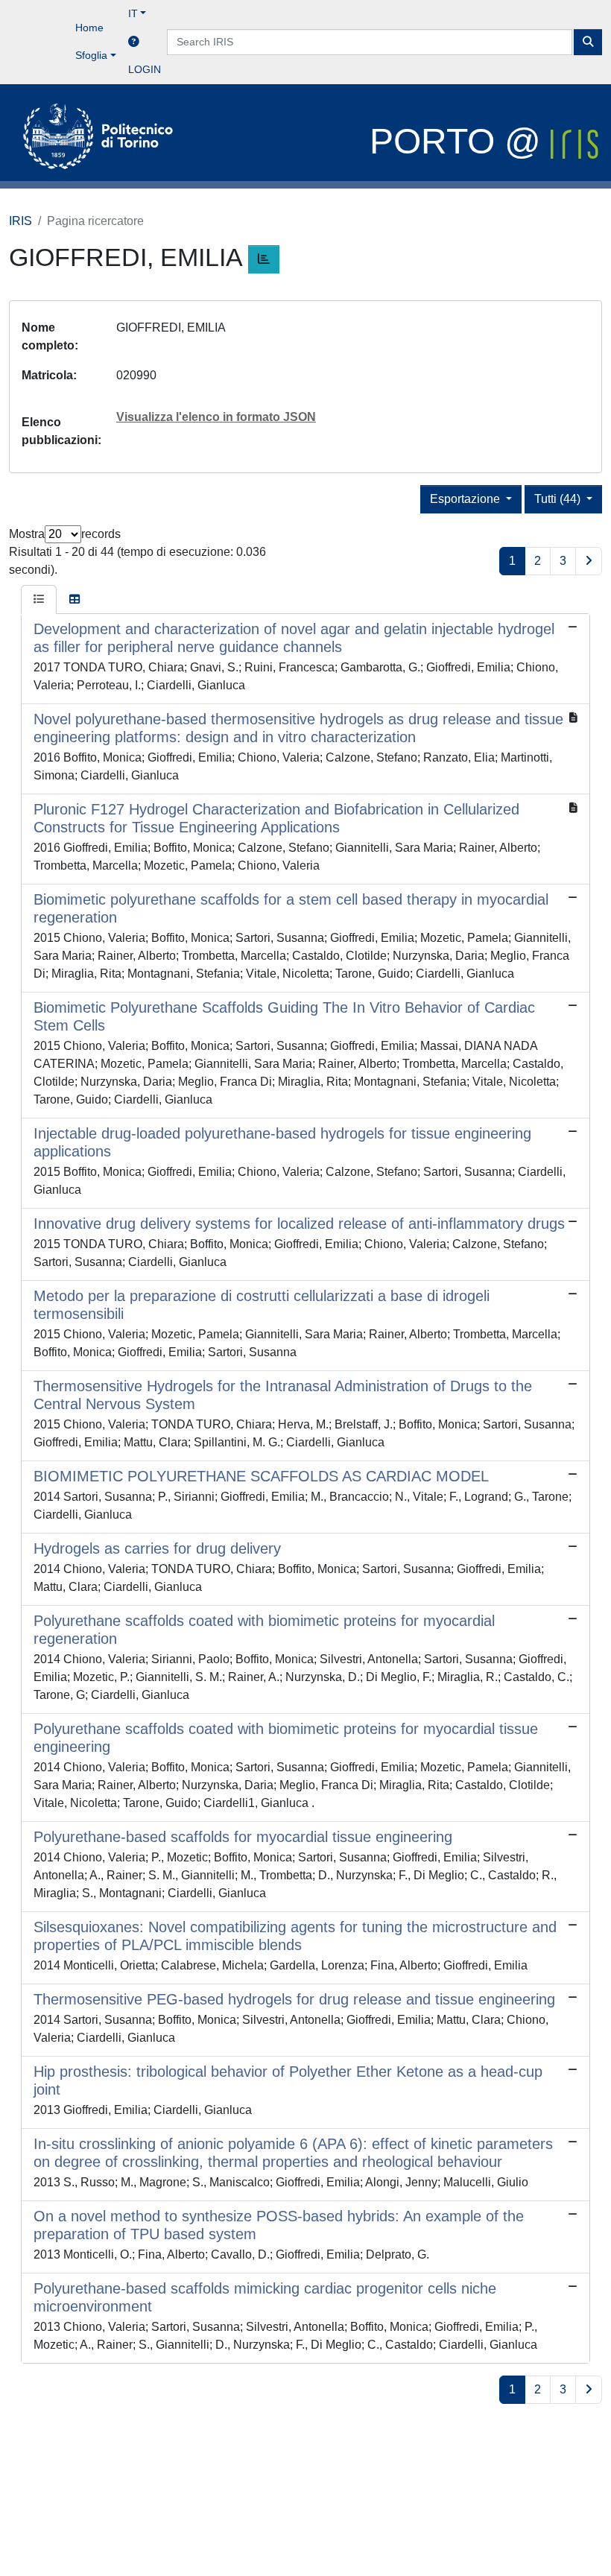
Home (89, 28)
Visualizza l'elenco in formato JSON (216, 417)
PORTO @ (460, 141)
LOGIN (145, 69)
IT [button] (133, 13)
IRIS (20, 221)
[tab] (39, 600)
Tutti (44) (559, 499)
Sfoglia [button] (91, 55)
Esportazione (466, 499)
